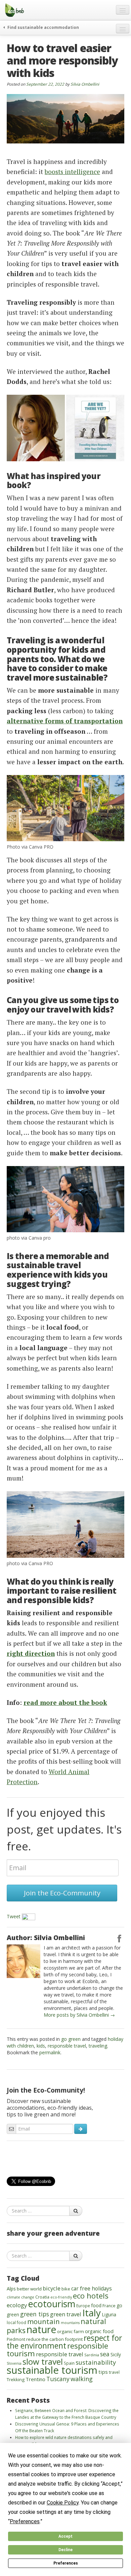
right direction (31, 1653)
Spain (69, 2363)
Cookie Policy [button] (63, 2503)
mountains (70, 2323)
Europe (83, 2306)
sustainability (96, 2362)
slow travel (43, 2362)
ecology (17, 2305)
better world (29, 2289)
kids (41, 2046)
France (109, 2306)
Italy (92, 2313)
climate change (20, 2297)
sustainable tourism (52, 2370)
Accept (65, 2536)
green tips (35, 2314)
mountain (43, 2321)
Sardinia (92, 2355)
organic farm (71, 2331)
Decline (65, 2550)
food (96, 2305)
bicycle (52, 2288)
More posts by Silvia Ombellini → (79, 2015)
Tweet (14, 1916)
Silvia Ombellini (85, 84)
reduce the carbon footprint (54, 2339)
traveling (98, 2046)
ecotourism (52, 2304)
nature (41, 2329)
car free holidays (92, 2288)
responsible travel (67, 2046)
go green (71, 2039)
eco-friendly (61, 2297)
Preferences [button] (25, 2521)
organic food (99, 2331)
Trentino (35, 2379)
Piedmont (16, 2339)
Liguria (109, 2314)
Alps (11, 2289)
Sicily (116, 2354)
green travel (66, 2314)
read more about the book (65, 1702)
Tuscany (58, 2379)
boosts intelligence (72, 171)
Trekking (16, 2379)
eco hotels (91, 2295)
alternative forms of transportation (65, 721)
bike (66, 2289)
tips (103, 2372)
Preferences (66, 2563)
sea (105, 2354)
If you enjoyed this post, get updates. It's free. (64, 1829)
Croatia (42, 2297)
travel (114, 2372)
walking (82, 2379)
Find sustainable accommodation (43, 27)
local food (16, 2322)
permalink (50, 2052)
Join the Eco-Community (62, 1893)
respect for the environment (64, 2342)
